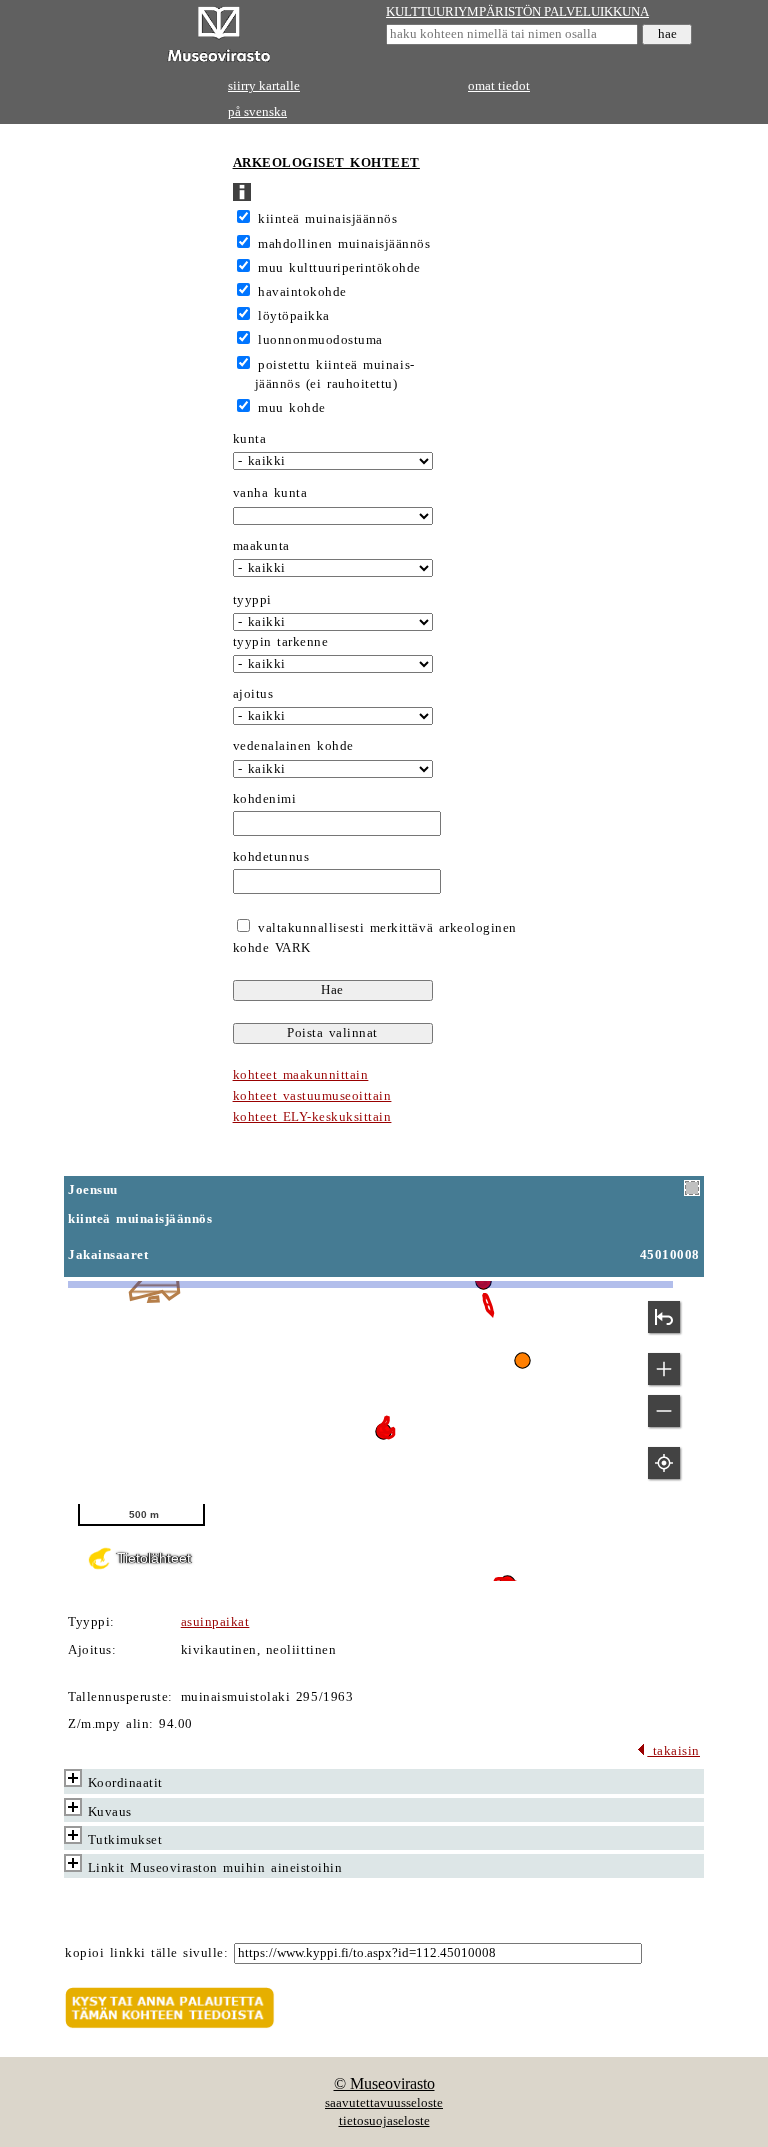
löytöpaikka (294, 316)
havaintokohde (302, 292)
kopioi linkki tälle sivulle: (146, 1953)
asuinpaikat (215, 1622)
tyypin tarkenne (281, 642)
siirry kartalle (264, 86)
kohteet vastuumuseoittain (312, 1096)
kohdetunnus (271, 857)
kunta (250, 439)
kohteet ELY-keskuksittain (312, 1117)
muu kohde (292, 408)
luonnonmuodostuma (320, 340)
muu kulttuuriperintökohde (339, 268)
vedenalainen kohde (293, 746)
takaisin (673, 1751)
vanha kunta (270, 493)
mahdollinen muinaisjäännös (344, 244)
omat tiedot (499, 86)
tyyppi (252, 600)
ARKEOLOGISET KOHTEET (326, 163)
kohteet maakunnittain (301, 1075)
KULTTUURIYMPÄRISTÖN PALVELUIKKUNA (517, 12)
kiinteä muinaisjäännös (327, 219)
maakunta (261, 546)
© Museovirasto (384, 2083)
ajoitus (253, 694)
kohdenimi (265, 799)
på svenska (257, 112)
